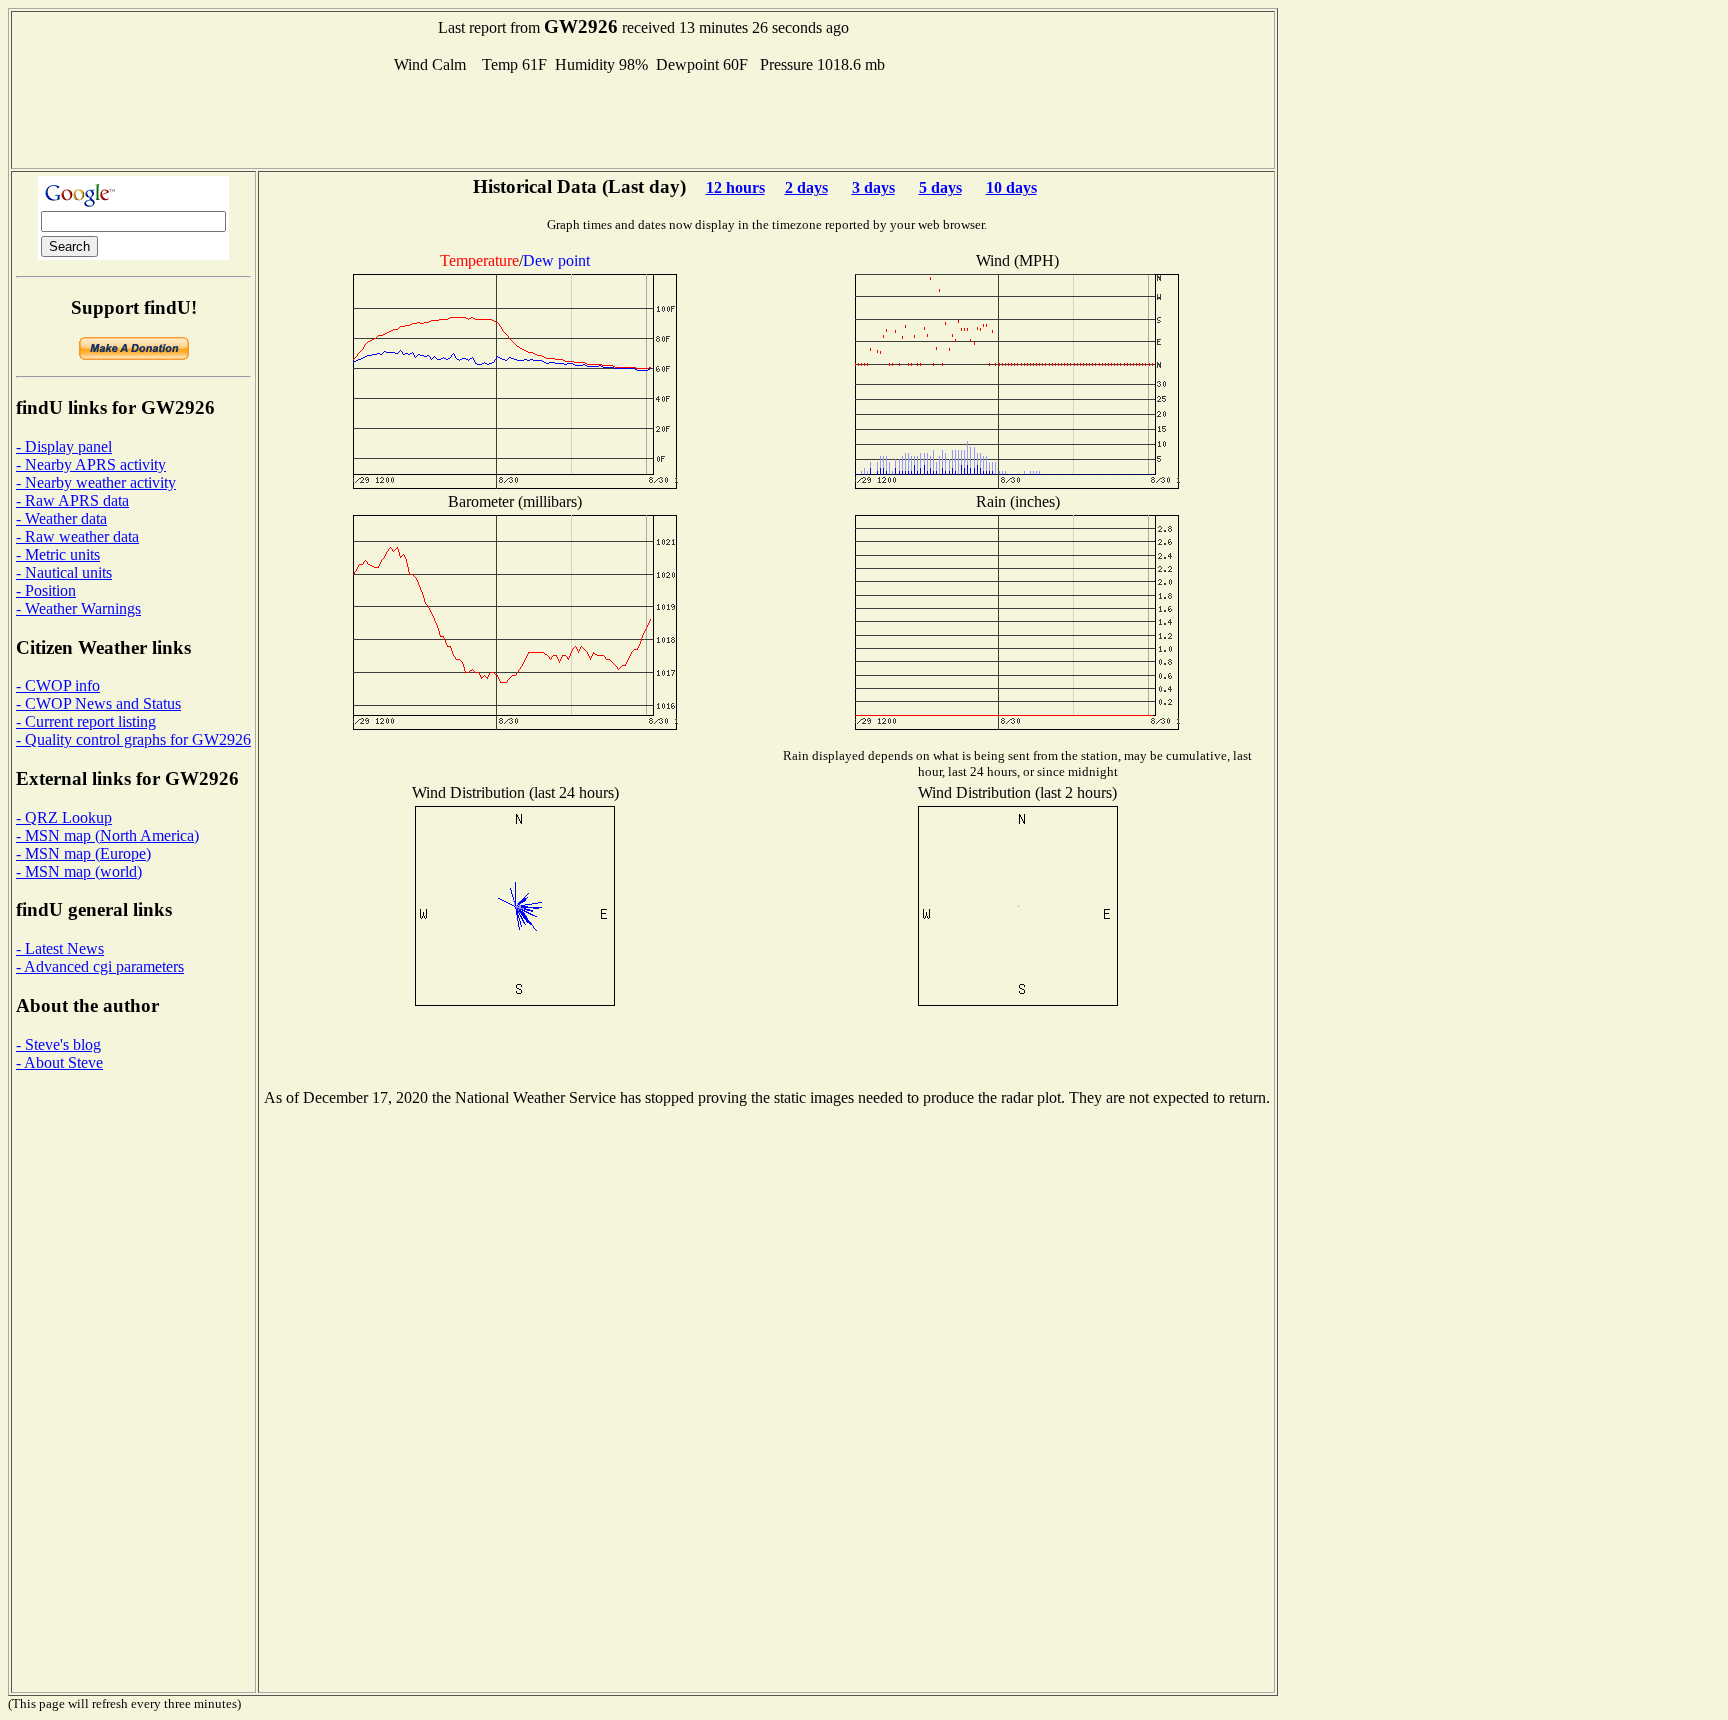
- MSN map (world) (79, 871)
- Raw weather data (77, 536)
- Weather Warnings (78, 608)
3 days (873, 187)
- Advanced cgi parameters (100, 966)
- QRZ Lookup (64, 817)
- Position (46, 590)
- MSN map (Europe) (83, 853)
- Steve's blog (58, 1044)
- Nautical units (64, 572)
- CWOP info (58, 685)
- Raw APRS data (72, 500)
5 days (940, 187)
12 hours (735, 187)
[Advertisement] (643, 119)
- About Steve (59, 1062)
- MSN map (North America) (107, 835)
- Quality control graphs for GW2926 (133, 739)
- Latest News (60, 948)
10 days (1011, 187)
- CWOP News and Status (98, 703)
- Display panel (64, 446)
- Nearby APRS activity (91, 464)
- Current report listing (86, 721)
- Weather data (61, 518)
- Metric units (58, 554)
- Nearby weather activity (96, 482)
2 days (806, 187)
